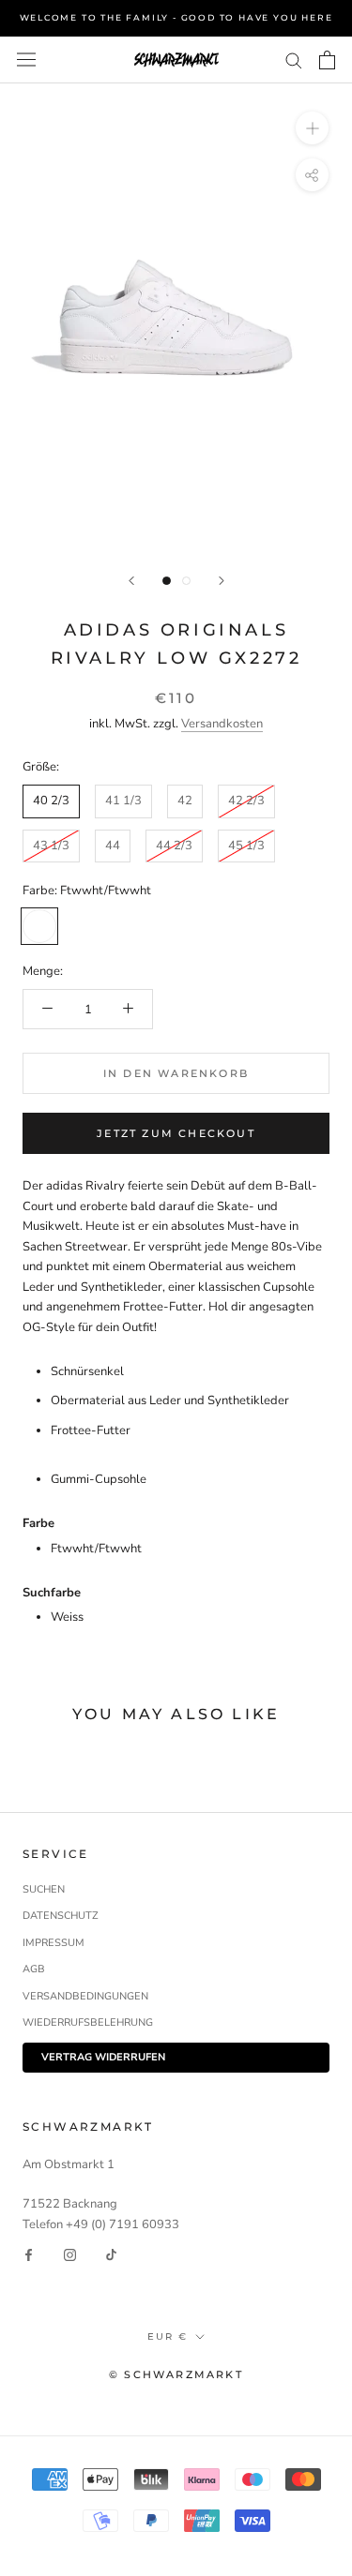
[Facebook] (29, 2255)
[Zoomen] (312, 128)
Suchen (44, 1889)
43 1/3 (51, 846)
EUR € (168, 2336)
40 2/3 (51, 801)
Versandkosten (222, 724)
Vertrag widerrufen (103, 2057)
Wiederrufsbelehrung (88, 2022)
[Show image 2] (186, 581)
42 (185, 801)
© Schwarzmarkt (176, 2374)
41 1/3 (123, 801)
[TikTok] (111, 2255)
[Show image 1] (167, 581)
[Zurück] (131, 581)
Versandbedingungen (85, 1996)
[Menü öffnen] (26, 60)
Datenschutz (61, 1916)
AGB (34, 1969)
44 (113, 846)
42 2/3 (246, 801)
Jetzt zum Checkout (176, 1133)
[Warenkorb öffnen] (327, 60)
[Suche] (294, 60)
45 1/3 (246, 846)
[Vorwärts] (222, 581)
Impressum (54, 1943)
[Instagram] (70, 2255)
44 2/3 (174, 846)
